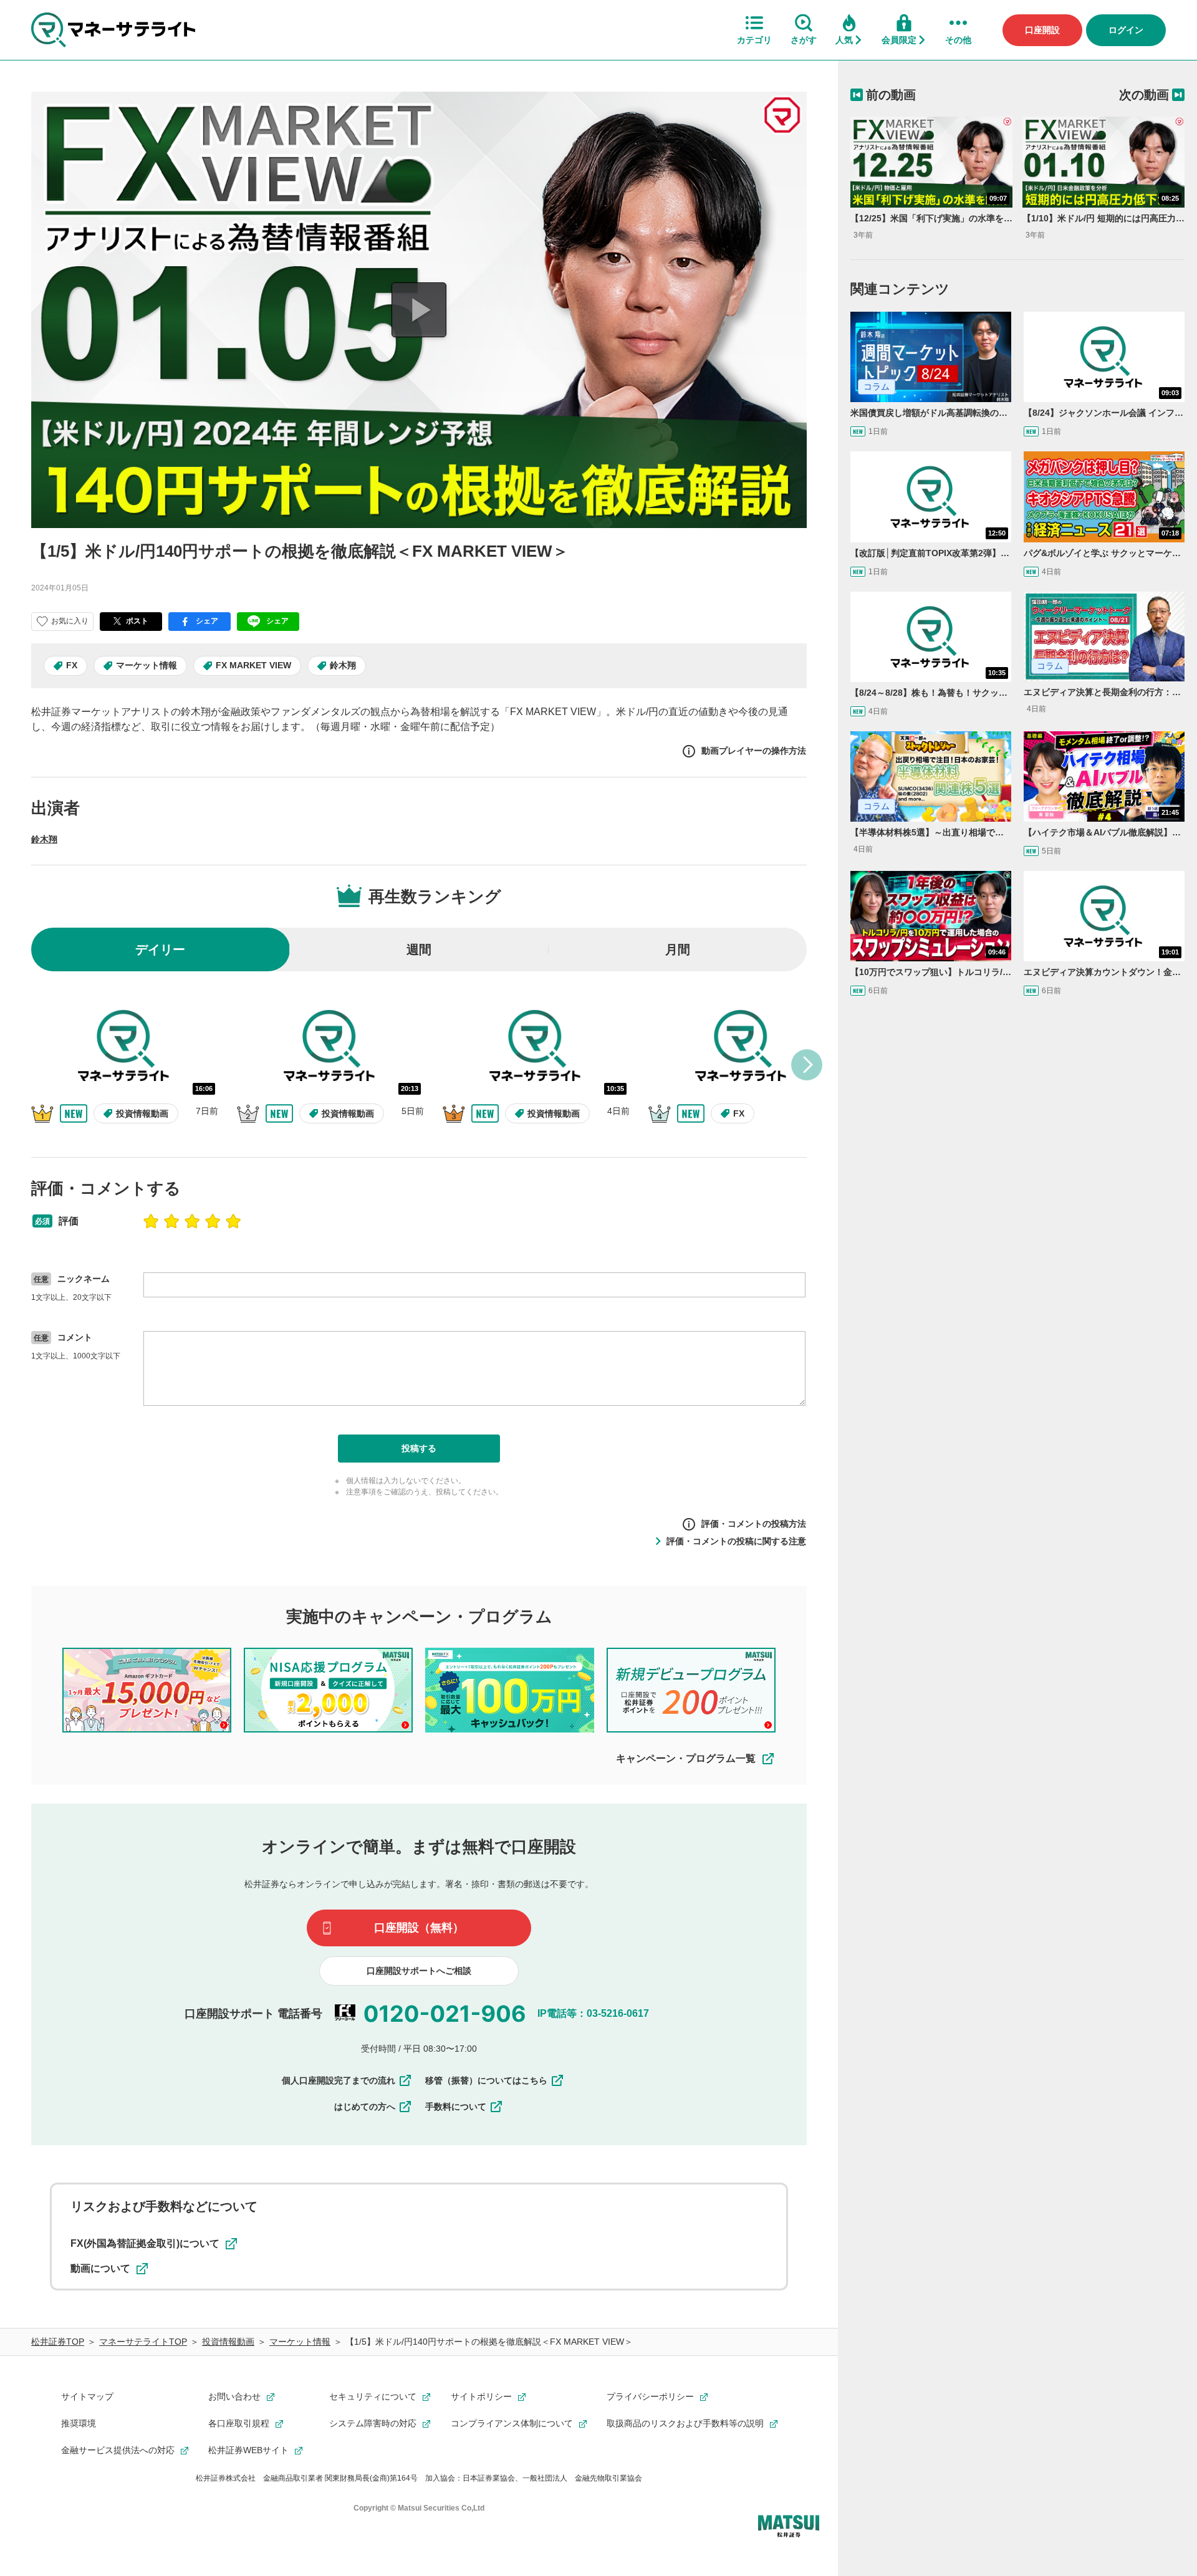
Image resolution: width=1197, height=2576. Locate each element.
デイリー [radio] (160, 949)
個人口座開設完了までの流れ (339, 2080)
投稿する (419, 1448)
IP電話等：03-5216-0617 (593, 2013)
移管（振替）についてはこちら (486, 2080)
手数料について (456, 2107)
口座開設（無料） (419, 1928)
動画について (100, 2268)
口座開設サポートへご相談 (419, 1971)
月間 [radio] (678, 949)
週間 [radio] (419, 949)
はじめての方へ (365, 2107)
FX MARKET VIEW (253, 665)
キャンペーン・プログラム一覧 (686, 1758)
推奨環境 (79, 2423)
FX (72, 665)
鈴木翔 (343, 665)
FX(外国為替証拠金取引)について (145, 2243)
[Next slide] (807, 1065)
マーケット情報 (147, 665)
